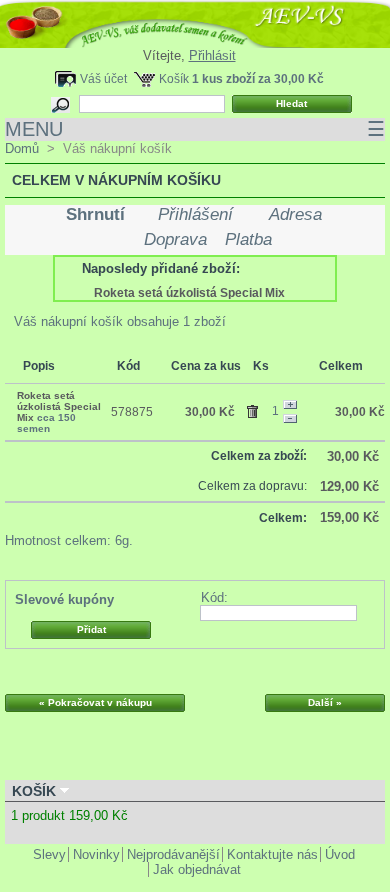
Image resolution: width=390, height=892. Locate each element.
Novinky (96, 854)
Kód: (214, 597)
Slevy (49, 854)
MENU (195, 129)
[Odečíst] (290, 419)
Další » (325, 702)
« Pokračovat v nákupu (95, 702)
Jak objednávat (197, 869)
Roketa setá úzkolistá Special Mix (189, 293)
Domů (22, 148)
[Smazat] (255, 408)
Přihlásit (212, 55)
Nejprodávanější (173, 854)
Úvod (340, 854)
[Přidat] (290, 405)
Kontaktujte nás (272, 854)
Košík (174, 78)
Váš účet (103, 78)
